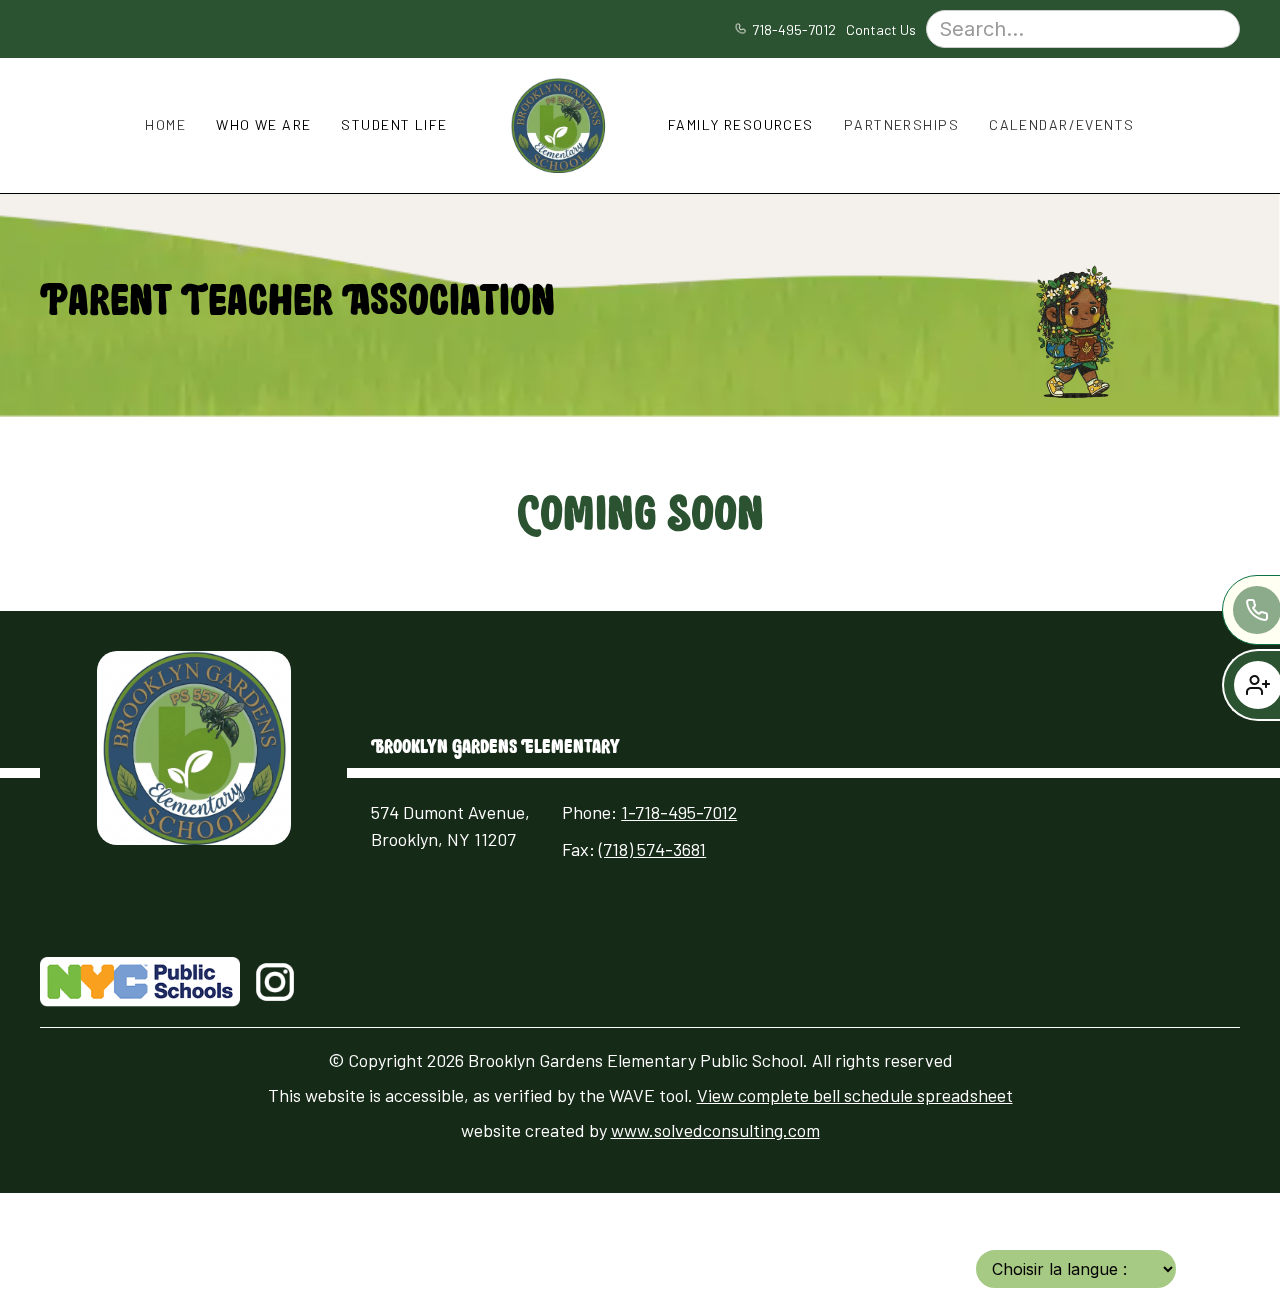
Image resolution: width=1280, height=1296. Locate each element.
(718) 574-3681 (652, 849)
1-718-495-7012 (679, 812)
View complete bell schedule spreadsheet (855, 1095)
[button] (165, 125)
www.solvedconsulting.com (715, 1130)
